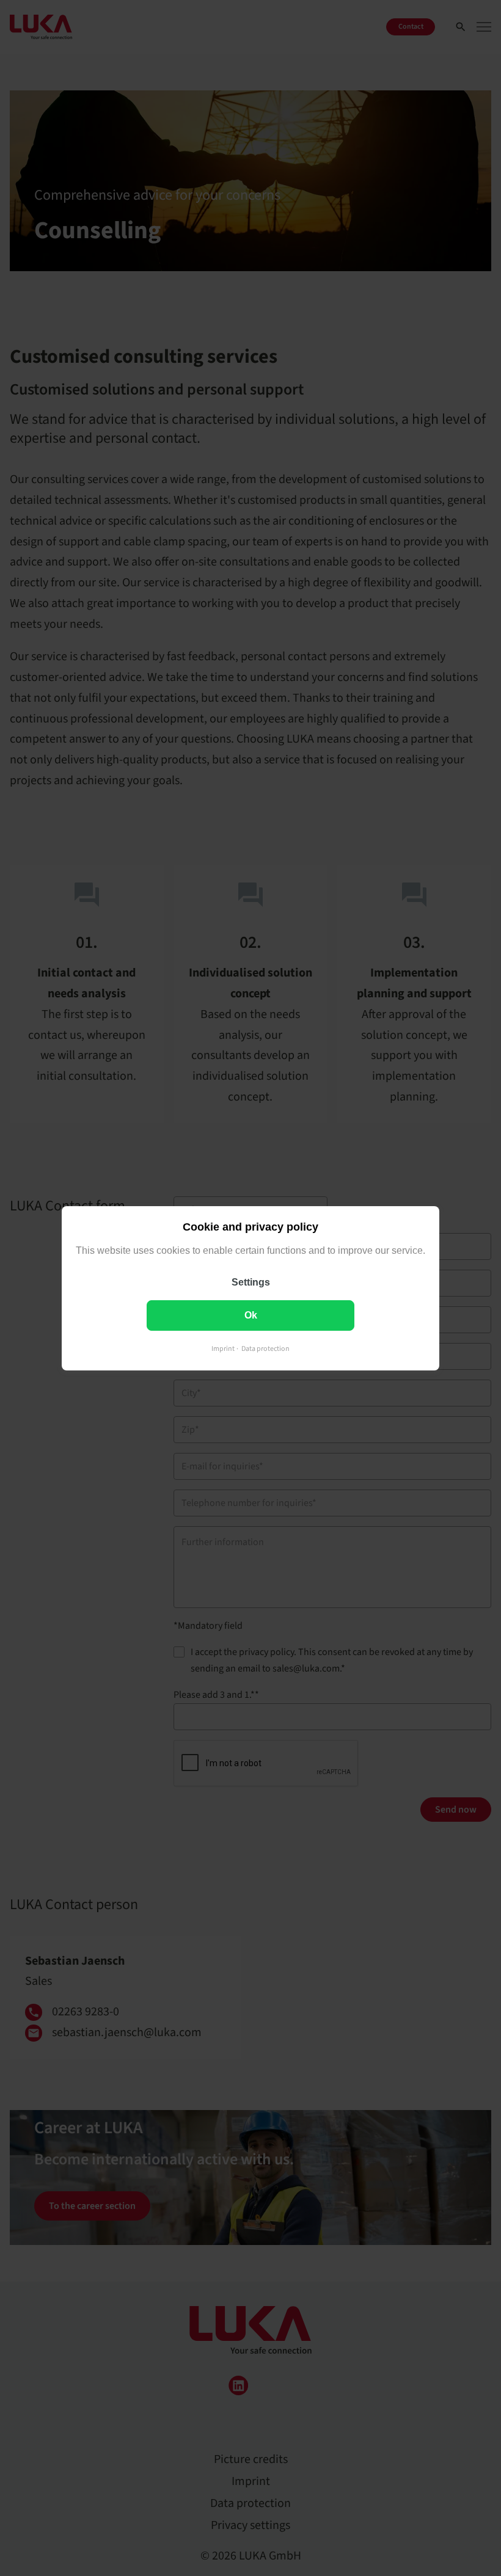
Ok (251, 1315)
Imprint (223, 1348)
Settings (251, 1282)
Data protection (265, 1348)
